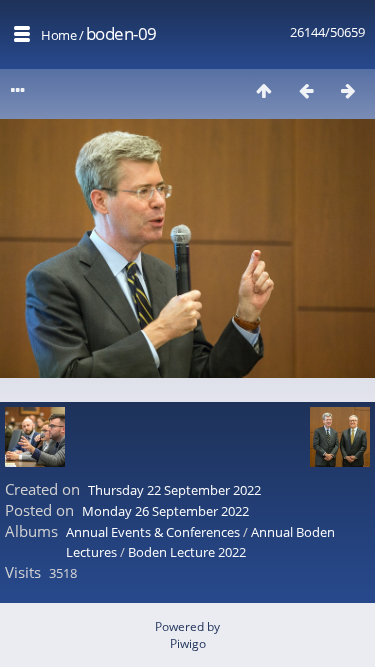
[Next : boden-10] (348, 90)
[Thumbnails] (264, 90)
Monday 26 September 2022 (165, 511)
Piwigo (188, 643)
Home (58, 35)
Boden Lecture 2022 (187, 552)
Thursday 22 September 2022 (174, 490)
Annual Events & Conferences (153, 532)
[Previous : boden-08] (306, 90)
